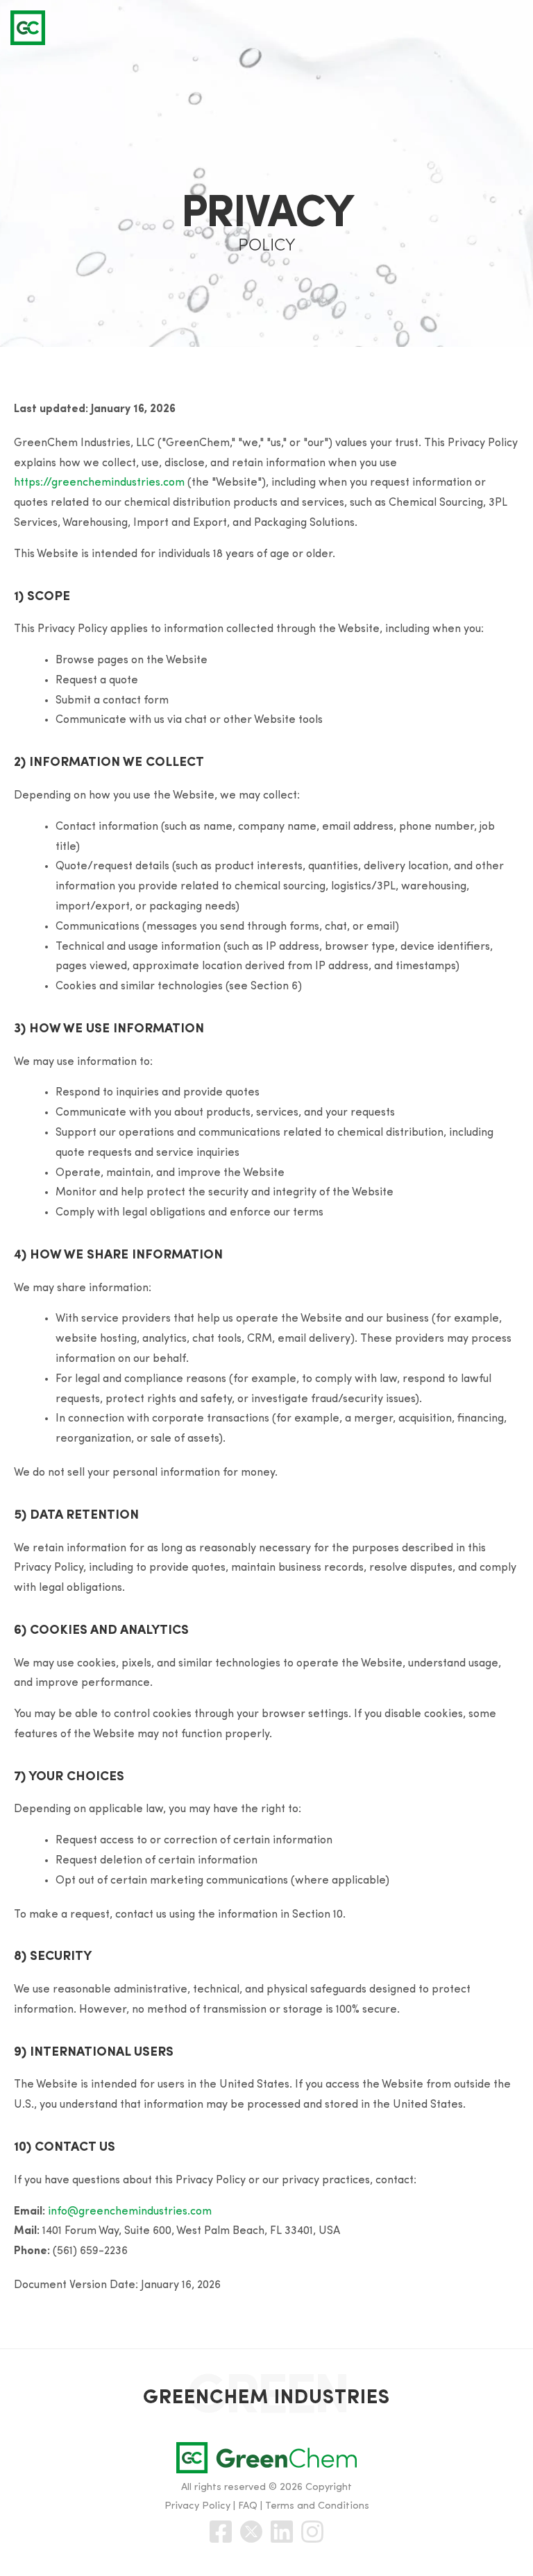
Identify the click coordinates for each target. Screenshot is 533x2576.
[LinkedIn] (282, 2532)
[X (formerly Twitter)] (251, 2532)
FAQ (248, 2506)
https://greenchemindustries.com (99, 483)
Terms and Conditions (317, 2506)
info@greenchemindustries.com (130, 2212)
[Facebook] (221, 2532)
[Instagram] (312, 2532)
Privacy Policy (197, 2506)
